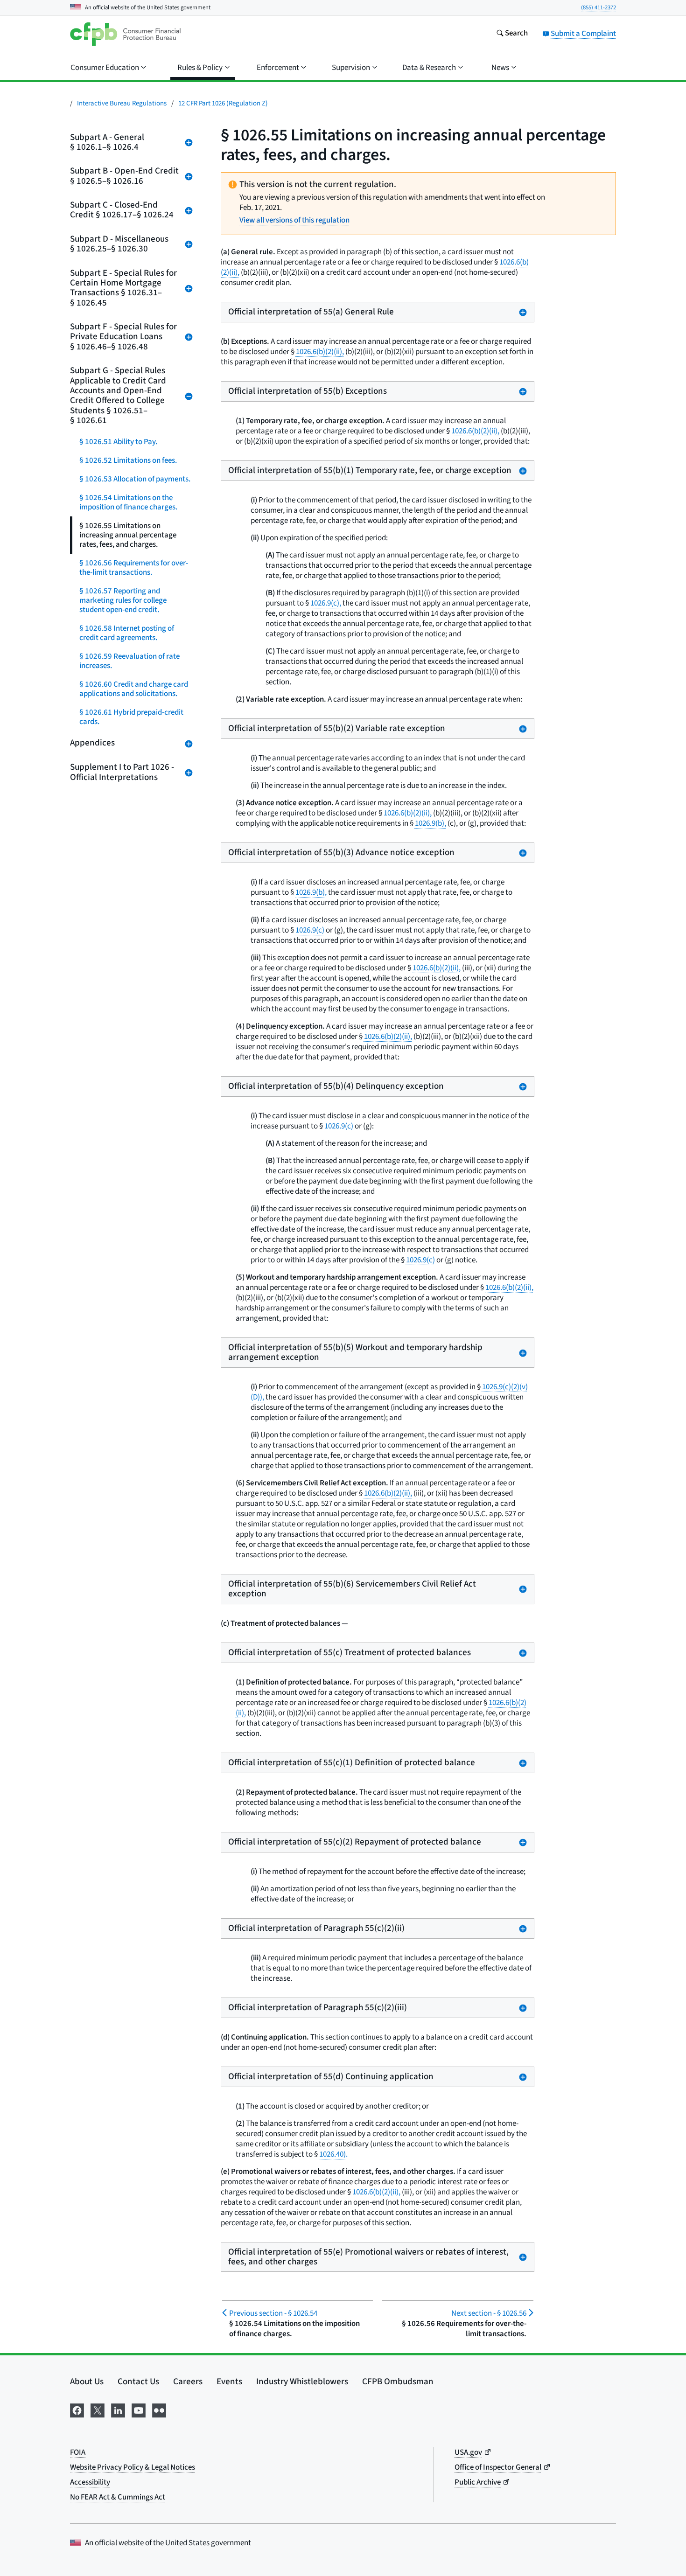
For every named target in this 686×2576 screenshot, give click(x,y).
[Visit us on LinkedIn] (118, 2410)
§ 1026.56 (489, 2313)
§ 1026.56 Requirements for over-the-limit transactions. (134, 568)
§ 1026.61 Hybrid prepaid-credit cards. (131, 717)
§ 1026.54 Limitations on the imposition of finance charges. (128, 502)
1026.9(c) (310, 930)
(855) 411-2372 (598, 7)
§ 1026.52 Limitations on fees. (128, 460)
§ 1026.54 (273, 2313)
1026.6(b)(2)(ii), (320, 352)
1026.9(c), (326, 603)
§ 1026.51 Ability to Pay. (118, 442)
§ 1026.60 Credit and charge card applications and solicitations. (134, 689)
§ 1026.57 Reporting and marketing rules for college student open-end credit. (123, 600)
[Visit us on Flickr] (159, 2410)
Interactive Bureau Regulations (122, 103)
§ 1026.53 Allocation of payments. (135, 479)
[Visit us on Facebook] (77, 2410)
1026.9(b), (430, 823)
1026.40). (333, 2154)
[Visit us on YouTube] (139, 2410)
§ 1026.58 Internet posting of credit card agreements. (127, 633)
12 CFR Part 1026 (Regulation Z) (223, 103)
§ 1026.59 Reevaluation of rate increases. (129, 661)
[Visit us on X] (98, 2410)
